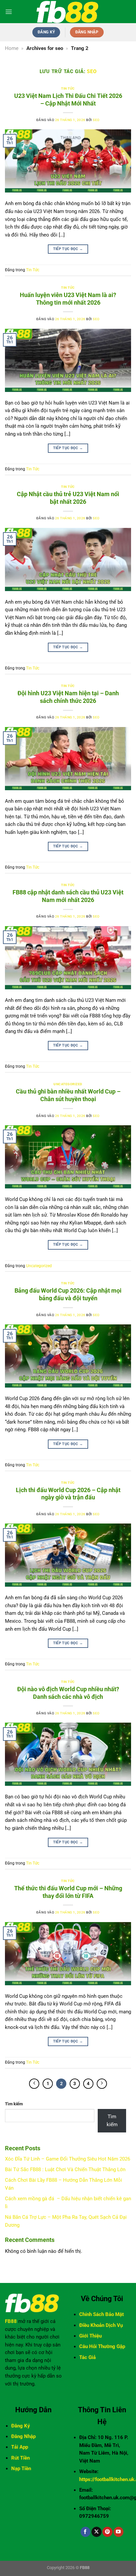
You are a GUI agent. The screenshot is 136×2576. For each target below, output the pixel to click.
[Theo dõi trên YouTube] (119, 2532)
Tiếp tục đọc (68, 249)
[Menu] (9, 12)
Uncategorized (68, 1084)
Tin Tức (68, 88)
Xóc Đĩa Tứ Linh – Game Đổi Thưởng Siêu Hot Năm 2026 (68, 2159)
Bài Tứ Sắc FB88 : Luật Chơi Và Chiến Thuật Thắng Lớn (65, 2169)
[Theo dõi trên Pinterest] (107, 2532)
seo (92, 71)
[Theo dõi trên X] (96, 2532)
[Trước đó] (34, 2084)
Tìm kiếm (14, 2104)
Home (12, 48)
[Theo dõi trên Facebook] (85, 2532)
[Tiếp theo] (102, 2084)
